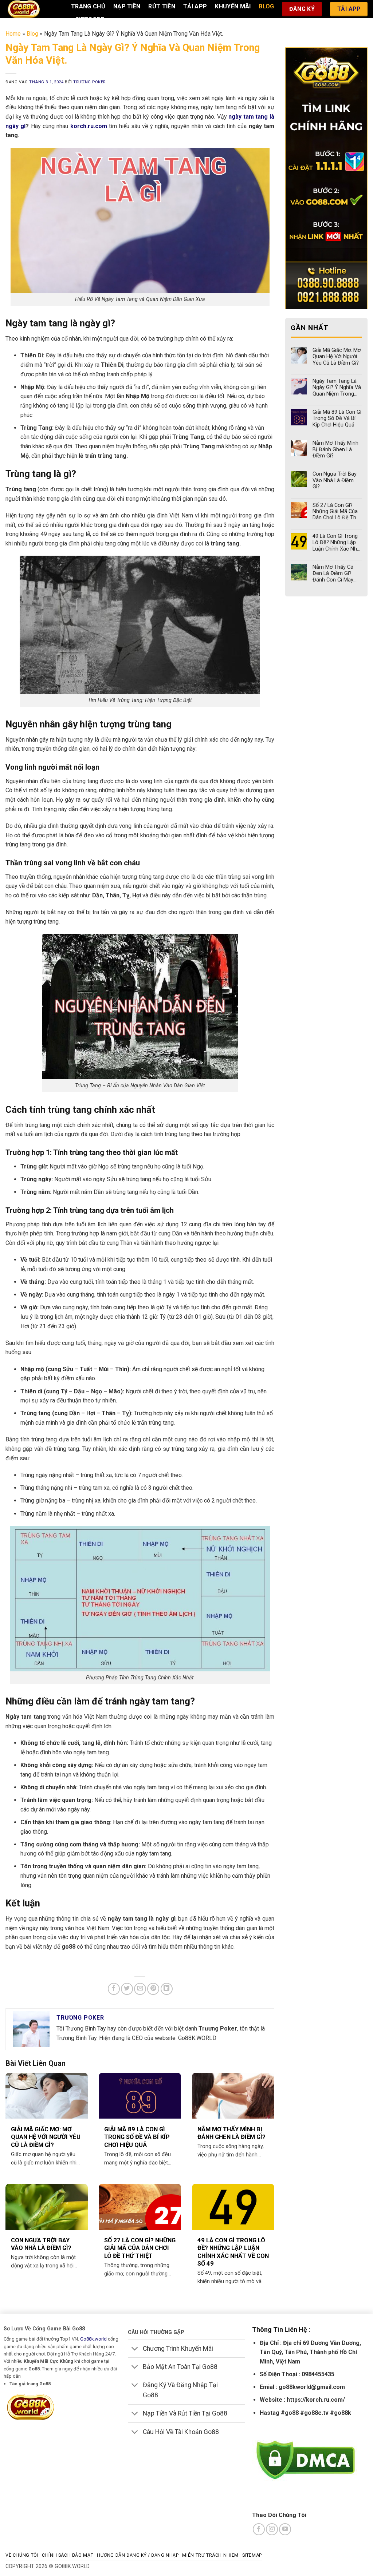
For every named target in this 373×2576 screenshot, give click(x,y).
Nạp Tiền (127, 6)
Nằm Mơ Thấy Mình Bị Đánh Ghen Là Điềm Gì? (231, 2133)
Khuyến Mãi (233, 6)
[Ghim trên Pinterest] (153, 1989)
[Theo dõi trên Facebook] (259, 2529)
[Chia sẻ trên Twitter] (127, 1989)
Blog (266, 6)
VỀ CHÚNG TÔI (22, 2555)
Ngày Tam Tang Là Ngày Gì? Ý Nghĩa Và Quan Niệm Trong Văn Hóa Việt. (337, 388)
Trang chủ (88, 6)
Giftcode (90, 19)
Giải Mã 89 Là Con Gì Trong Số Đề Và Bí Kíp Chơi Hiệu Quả (137, 2137)
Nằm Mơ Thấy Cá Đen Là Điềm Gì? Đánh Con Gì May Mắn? (333, 573)
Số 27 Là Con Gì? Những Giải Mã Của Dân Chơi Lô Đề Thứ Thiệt (140, 2248)
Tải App (195, 6)
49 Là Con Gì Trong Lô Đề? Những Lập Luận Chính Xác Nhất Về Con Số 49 (233, 2252)
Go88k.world (93, 2339)
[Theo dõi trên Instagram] (272, 2529)
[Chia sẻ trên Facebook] (114, 1989)
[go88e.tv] (33, 9)
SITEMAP (252, 2555)
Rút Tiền (162, 6)
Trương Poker (89, 82)
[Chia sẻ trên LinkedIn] (167, 1989)
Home (13, 34)
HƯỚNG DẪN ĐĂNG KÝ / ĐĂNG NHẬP (138, 2555)
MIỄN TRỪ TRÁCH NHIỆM (210, 2555)
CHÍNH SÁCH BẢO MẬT (68, 2555)
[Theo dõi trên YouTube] (285, 2529)
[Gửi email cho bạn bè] (140, 1989)
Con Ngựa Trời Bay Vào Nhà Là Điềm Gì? (41, 2244)
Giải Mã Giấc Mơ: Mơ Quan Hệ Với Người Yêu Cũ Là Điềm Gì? (46, 2137)
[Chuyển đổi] (135, 2349)
